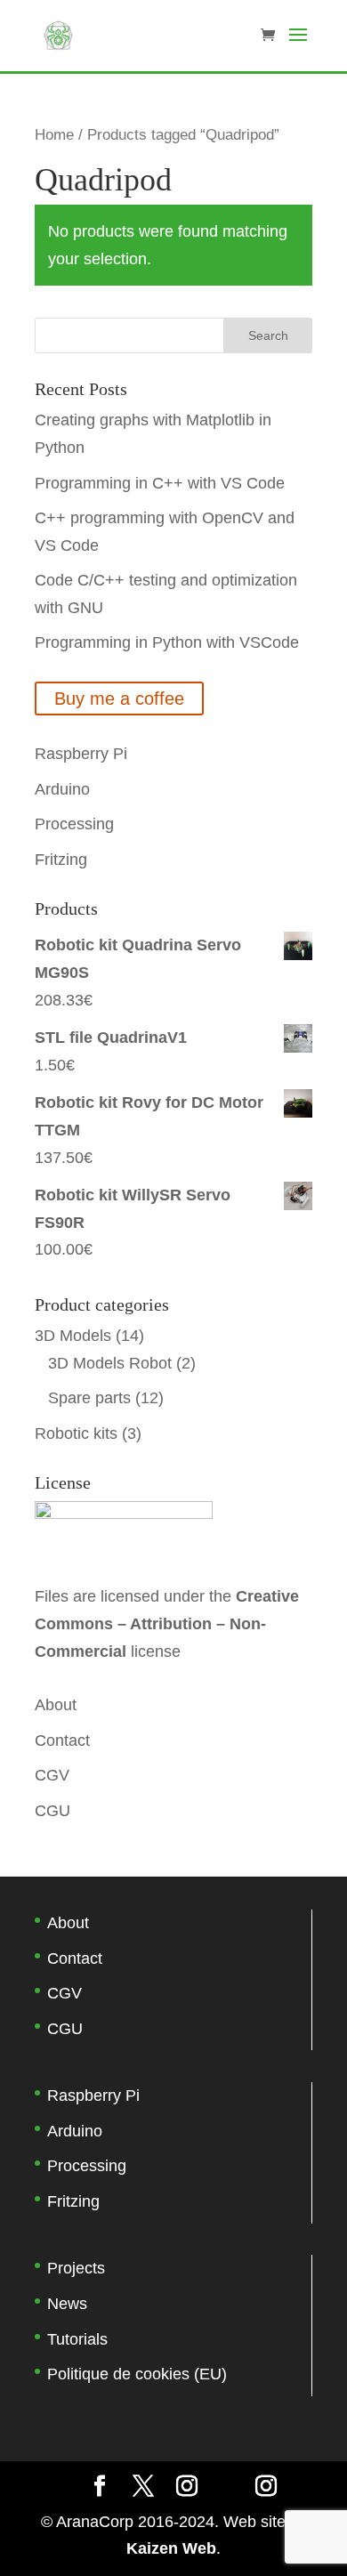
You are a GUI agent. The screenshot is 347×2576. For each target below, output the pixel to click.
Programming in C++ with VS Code (160, 483)
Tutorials (77, 2339)
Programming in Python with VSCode (167, 642)
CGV (52, 1775)
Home (54, 135)
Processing (74, 824)
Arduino (62, 789)
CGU (52, 1811)
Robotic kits (76, 1433)
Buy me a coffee (119, 699)
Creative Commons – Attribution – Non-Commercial (167, 1623)
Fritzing (61, 860)
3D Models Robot (110, 1363)
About (56, 1705)
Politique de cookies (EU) (137, 2374)
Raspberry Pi (81, 754)
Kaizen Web (171, 2548)
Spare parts (89, 1398)
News (67, 2304)
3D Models (73, 1336)
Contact (62, 1740)
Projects (76, 2268)
